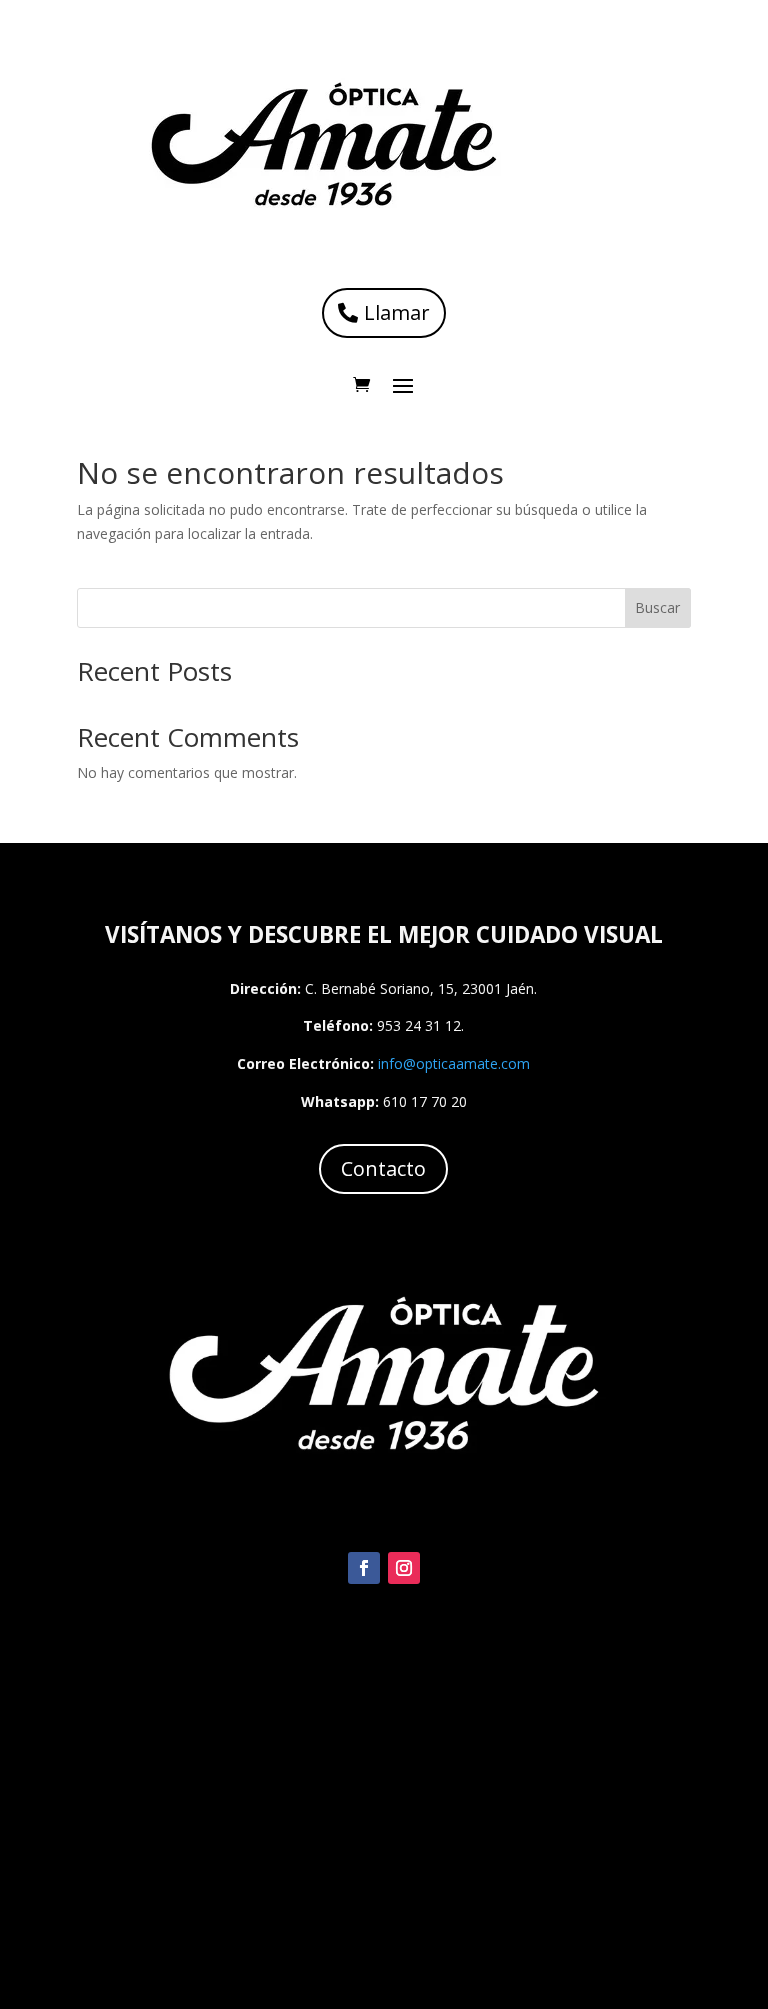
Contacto (383, 1168)
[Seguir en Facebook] (364, 1568)
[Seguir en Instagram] (404, 1568)
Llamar (397, 312)
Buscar (657, 607)
